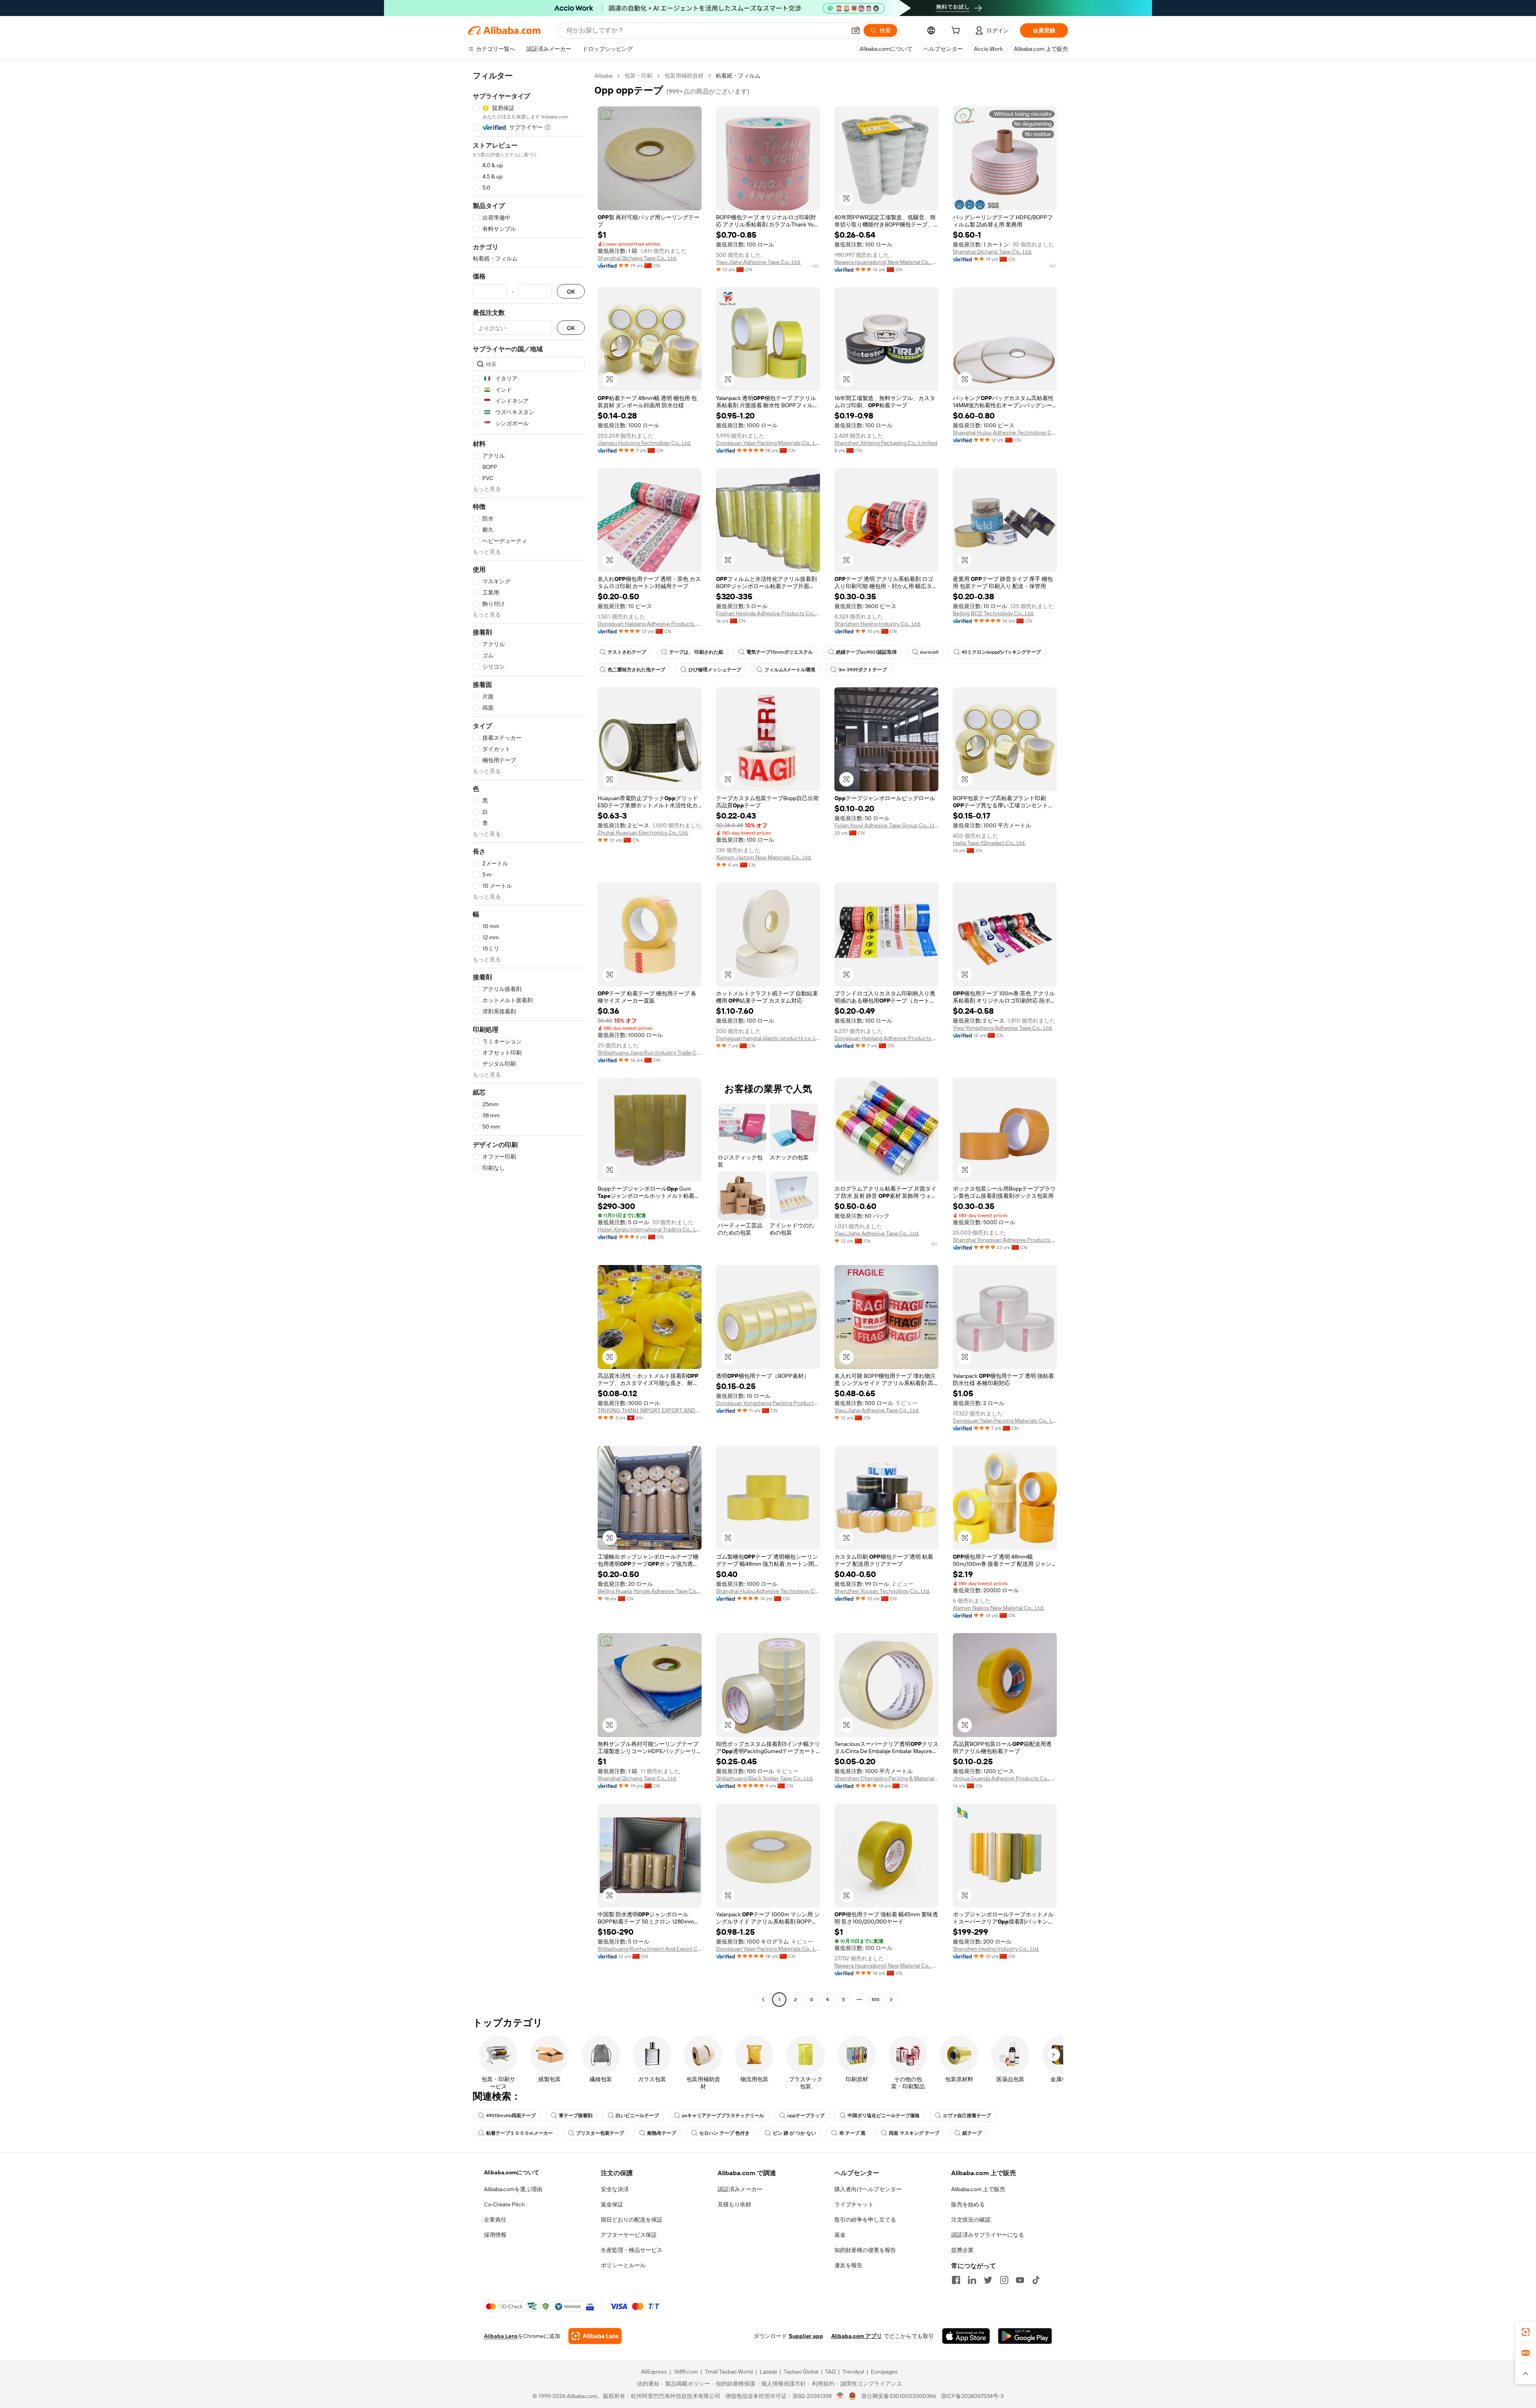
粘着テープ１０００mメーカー (519, 2133)
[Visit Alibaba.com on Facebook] (956, 2280)
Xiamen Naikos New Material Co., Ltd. (998, 1608)
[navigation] (529, 1039)
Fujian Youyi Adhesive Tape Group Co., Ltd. (886, 825)
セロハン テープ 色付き (724, 2133)
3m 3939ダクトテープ (863, 670)
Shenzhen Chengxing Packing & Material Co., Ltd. (886, 1778)
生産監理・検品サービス (632, 2250)
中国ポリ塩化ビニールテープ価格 (884, 2116)
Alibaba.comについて (512, 2172)
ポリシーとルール (623, 2265)
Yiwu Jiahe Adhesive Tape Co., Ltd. (758, 262)
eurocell (929, 652)
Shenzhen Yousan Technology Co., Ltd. (882, 1591)
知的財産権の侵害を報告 (865, 2250)
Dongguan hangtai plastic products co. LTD (768, 1038)
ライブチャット (854, 2204)
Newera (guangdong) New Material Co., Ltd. (886, 262)
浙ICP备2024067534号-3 (972, 2396)
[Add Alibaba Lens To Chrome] (595, 2336)
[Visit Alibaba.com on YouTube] (1020, 2280)
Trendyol (853, 2372)
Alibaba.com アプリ (857, 2336)
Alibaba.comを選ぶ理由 (513, 2189)
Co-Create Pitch (504, 2204)
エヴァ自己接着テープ (967, 2116)
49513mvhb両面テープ (511, 2116)
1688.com (686, 2372)
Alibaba (603, 76)
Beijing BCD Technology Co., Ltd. (993, 613)
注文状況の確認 (971, 2220)
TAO (830, 2372)
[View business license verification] (840, 2396)
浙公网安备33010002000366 (899, 2396)
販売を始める (968, 2204)
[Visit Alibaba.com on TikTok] (1036, 2280)
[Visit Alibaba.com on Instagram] (1004, 2280)
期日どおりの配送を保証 (632, 2220)
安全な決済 (615, 2189)
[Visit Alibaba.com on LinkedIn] (972, 2280)
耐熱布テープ (662, 2133)
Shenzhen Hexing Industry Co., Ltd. (878, 624)
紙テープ (972, 2133)
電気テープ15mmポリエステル (780, 652)
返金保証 (612, 2204)
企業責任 (495, 2220)
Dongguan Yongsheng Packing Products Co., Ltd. (768, 1403)
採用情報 (495, 2235)
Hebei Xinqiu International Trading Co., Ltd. (650, 1229)
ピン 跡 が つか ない (794, 2133)
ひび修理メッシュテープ (715, 670)
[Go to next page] (891, 2000)
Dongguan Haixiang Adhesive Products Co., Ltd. (650, 624)
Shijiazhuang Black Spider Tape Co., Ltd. (765, 1778)
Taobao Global (801, 2372)
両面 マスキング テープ (914, 2133)
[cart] (957, 32)
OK (571, 291)
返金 (840, 2235)
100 (875, 2000)
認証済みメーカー (740, 2189)
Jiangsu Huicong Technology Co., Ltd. (644, 443)
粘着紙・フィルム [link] (738, 76)
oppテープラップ (806, 2116)
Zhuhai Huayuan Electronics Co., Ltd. (643, 833)
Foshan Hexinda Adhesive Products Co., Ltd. (768, 613)
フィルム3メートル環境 (790, 670)
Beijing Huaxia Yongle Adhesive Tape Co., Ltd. (650, 1591)
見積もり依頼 (734, 2204)
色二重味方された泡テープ (636, 670)
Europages (884, 2372)
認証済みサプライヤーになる (988, 2235)
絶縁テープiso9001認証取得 (866, 652)
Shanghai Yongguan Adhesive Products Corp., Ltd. (1005, 1240)
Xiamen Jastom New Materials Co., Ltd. (764, 857)
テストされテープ (627, 652)
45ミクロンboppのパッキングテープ (1001, 652)
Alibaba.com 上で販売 (978, 2189)
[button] (856, 30)
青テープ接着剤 (576, 2116)
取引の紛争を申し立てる (865, 2220)
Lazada (768, 2372)
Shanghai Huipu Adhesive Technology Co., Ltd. (1005, 432)
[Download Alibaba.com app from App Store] (966, 2336)
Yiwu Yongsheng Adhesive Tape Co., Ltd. (1003, 1028)
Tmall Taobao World (729, 2372)
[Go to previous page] (763, 2000)
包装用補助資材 (684, 76)
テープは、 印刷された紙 (696, 652)
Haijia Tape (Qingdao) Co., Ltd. (989, 843)
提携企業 (962, 2250)
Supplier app (806, 2336)
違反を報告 (848, 2265)
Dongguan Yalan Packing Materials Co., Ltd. (768, 443)
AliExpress (654, 2372)
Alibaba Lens (501, 2336)
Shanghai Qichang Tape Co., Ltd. (637, 258)
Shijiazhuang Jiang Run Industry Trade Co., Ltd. (650, 1053)
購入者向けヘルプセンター (868, 2189)
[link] (1526, 2332)
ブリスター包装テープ (600, 2133)
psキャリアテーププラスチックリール (723, 2116)
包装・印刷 (638, 76)
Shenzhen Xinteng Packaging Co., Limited (886, 443)
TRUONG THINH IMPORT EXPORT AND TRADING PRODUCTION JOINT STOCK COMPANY (650, 1410)
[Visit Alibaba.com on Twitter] (988, 2280)
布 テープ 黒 (852, 2133)
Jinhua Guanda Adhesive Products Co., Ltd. (1005, 1778)
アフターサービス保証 (629, 2235)
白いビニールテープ (637, 2116)
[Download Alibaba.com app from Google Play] (1025, 2336)
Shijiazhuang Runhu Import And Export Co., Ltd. (650, 1949)
